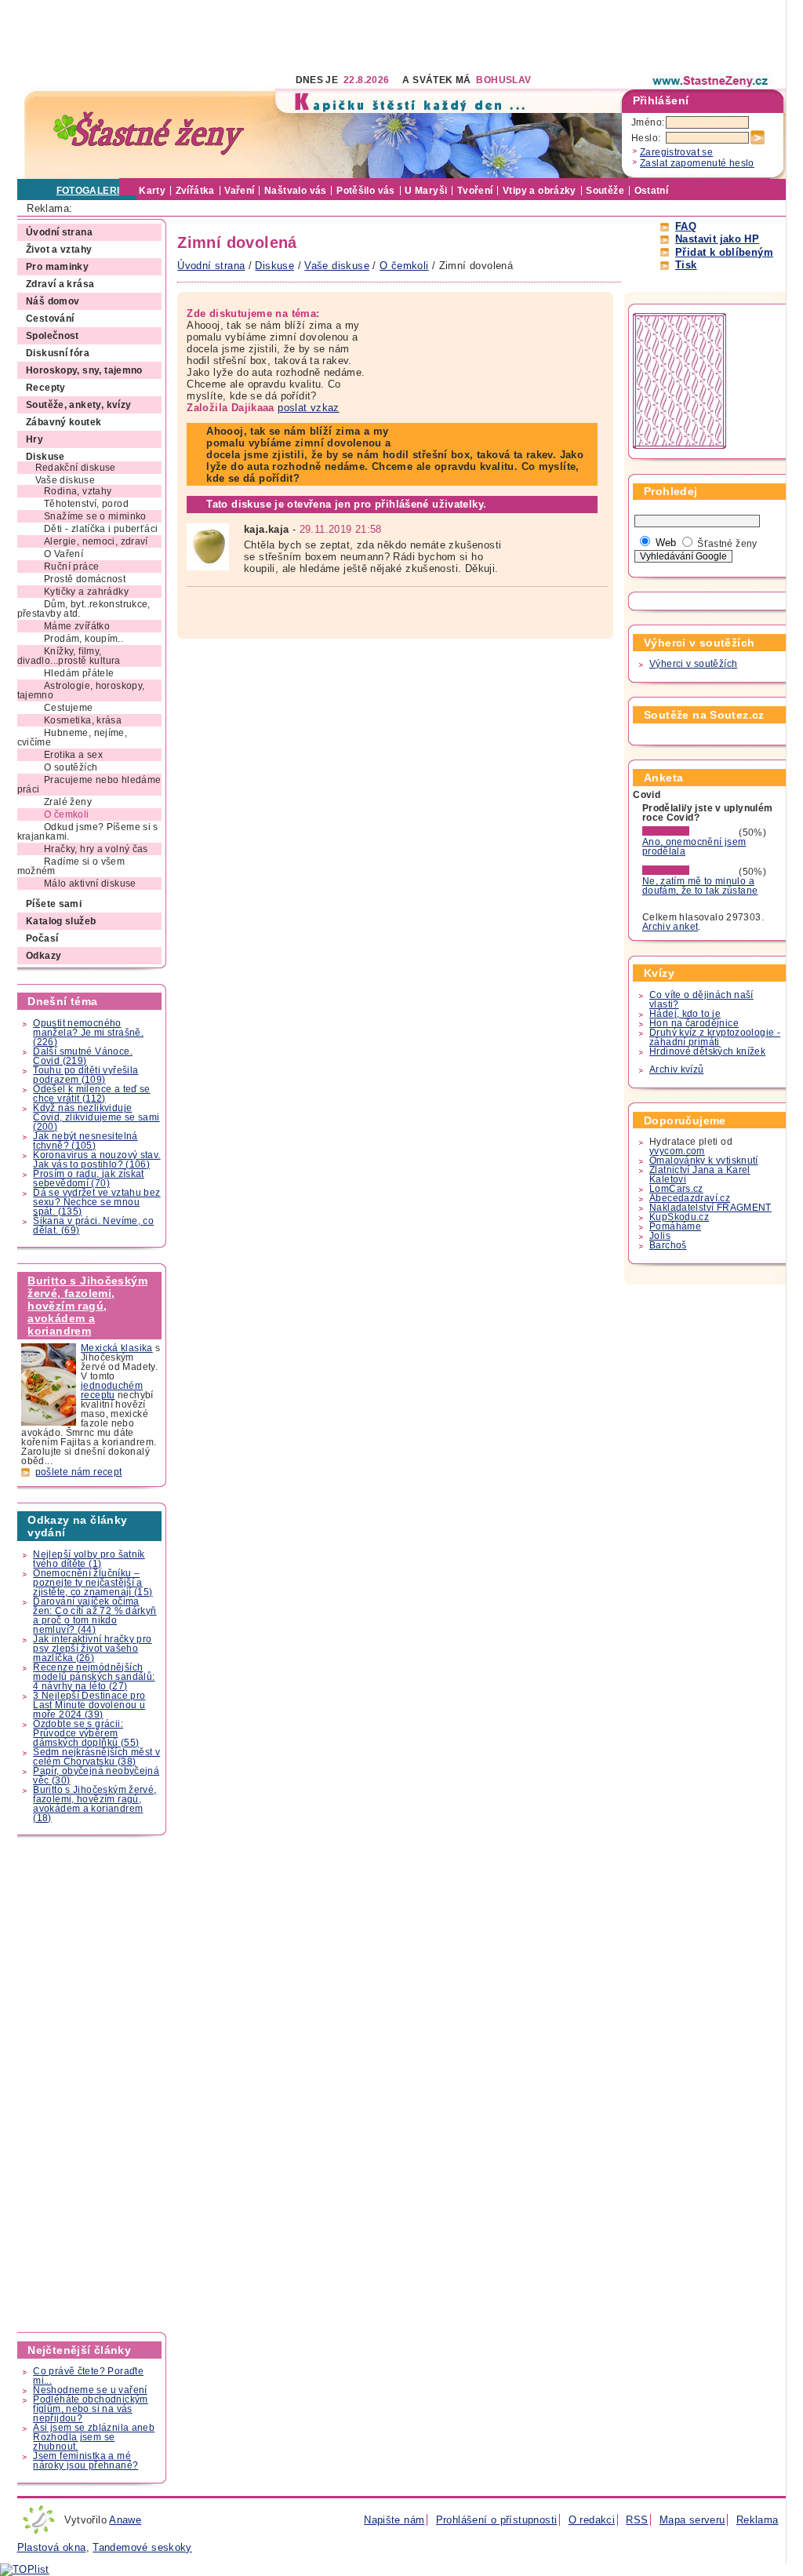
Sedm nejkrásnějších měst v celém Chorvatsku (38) (96, 1757)
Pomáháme (675, 1226)
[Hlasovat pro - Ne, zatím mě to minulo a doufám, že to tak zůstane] (689, 872)
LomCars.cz (676, 1189)
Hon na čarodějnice (694, 1023)
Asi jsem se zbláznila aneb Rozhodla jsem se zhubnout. (94, 2437)
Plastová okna (52, 2547)
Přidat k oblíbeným (724, 252)
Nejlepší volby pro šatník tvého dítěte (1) (89, 1559)
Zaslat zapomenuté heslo (697, 163)
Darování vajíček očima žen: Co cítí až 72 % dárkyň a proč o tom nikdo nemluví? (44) (94, 1616)
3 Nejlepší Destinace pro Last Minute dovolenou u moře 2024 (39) (89, 1705)
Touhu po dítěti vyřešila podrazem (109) (85, 1075)
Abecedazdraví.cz (690, 1198)
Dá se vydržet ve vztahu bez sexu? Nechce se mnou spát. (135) (96, 1202)
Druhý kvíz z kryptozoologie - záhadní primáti (715, 1037)
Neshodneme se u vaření (90, 2390)
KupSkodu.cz (679, 1217)
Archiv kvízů (677, 1069)
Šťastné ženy (727, 544)
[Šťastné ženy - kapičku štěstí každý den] (149, 134)
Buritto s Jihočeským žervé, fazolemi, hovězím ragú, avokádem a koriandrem (87, 1306)
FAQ (686, 226)
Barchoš (668, 1245)
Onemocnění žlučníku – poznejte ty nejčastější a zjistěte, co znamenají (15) (93, 1583)
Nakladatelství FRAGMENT (710, 1208)
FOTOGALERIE (91, 191)
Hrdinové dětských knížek (707, 1051)
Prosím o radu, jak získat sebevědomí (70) (89, 1179)
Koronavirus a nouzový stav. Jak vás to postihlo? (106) (96, 1160)
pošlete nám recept (79, 1472)
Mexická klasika (117, 1348)
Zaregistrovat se (676, 152)
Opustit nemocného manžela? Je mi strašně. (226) (88, 1033)
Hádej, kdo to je (685, 1014)
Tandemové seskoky (142, 2547)
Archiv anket (670, 927)
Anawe (125, 2520)
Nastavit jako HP (717, 239)
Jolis (660, 1236)
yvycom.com (677, 1151)
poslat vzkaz (309, 408)
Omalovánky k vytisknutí (704, 1160)
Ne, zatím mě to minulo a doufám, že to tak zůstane (700, 886)
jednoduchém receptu (112, 1390)
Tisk (686, 265)
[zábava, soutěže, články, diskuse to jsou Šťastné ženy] (711, 81)
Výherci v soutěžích (693, 664)
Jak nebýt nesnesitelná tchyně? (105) (85, 1141)
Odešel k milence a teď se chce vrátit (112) (92, 1094)
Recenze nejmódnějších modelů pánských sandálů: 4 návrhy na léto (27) (94, 1677)
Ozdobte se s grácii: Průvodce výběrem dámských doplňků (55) (86, 1733)
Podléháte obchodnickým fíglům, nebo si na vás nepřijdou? (90, 2409)
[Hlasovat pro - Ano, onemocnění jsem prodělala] (689, 833)
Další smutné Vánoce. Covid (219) (83, 1056)
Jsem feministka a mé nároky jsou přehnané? (85, 2461)
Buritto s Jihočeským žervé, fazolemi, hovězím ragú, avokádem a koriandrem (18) (94, 1804)
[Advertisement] (303, 35)
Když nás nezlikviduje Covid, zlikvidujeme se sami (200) (96, 1117)
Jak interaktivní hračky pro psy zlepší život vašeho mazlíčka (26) (92, 1649)
